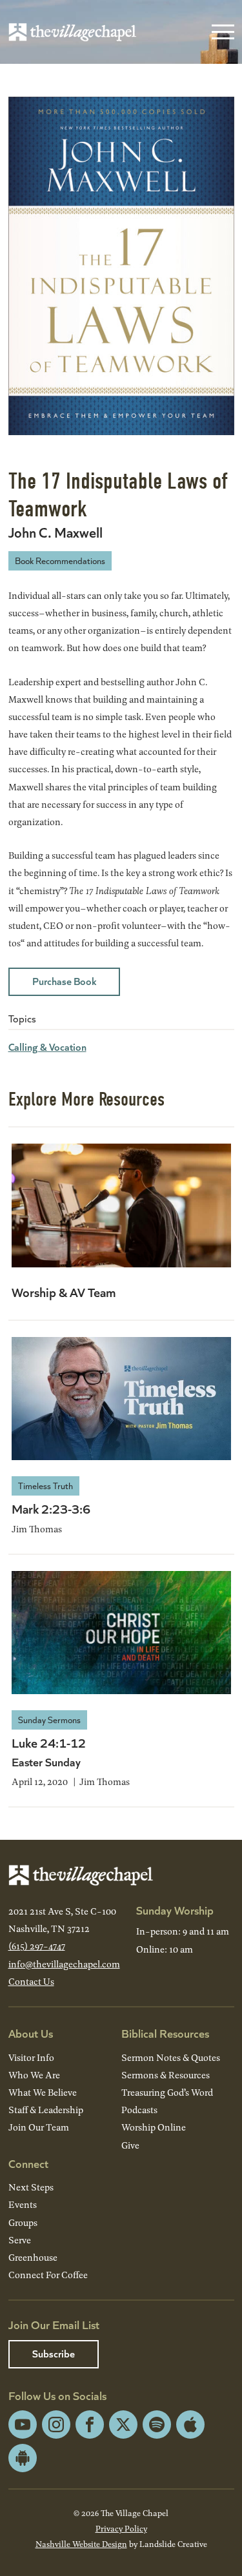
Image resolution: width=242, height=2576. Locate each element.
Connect (28, 2163)
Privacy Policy (121, 2528)
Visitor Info (31, 2057)
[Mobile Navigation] (220, 32)
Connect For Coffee (48, 2275)
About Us (31, 2033)
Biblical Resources (165, 2033)
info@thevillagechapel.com (64, 1964)
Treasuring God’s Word (167, 2092)
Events (23, 2204)
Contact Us (31, 1981)
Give (130, 2145)
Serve (20, 2240)
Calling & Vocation (47, 1047)
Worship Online (154, 2127)
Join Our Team (39, 2127)
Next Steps (31, 2187)
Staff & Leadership (46, 2110)
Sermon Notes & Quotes (171, 2057)
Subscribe (54, 2353)
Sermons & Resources (166, 2075)
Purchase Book (64, 981)
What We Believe (43, 2092)
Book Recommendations (60, 561)
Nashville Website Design (81, 2544)
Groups (23, 2222)
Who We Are (34, 2075)
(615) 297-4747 (37, 1946)
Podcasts (139, 2110)
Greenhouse (33, 2257)
